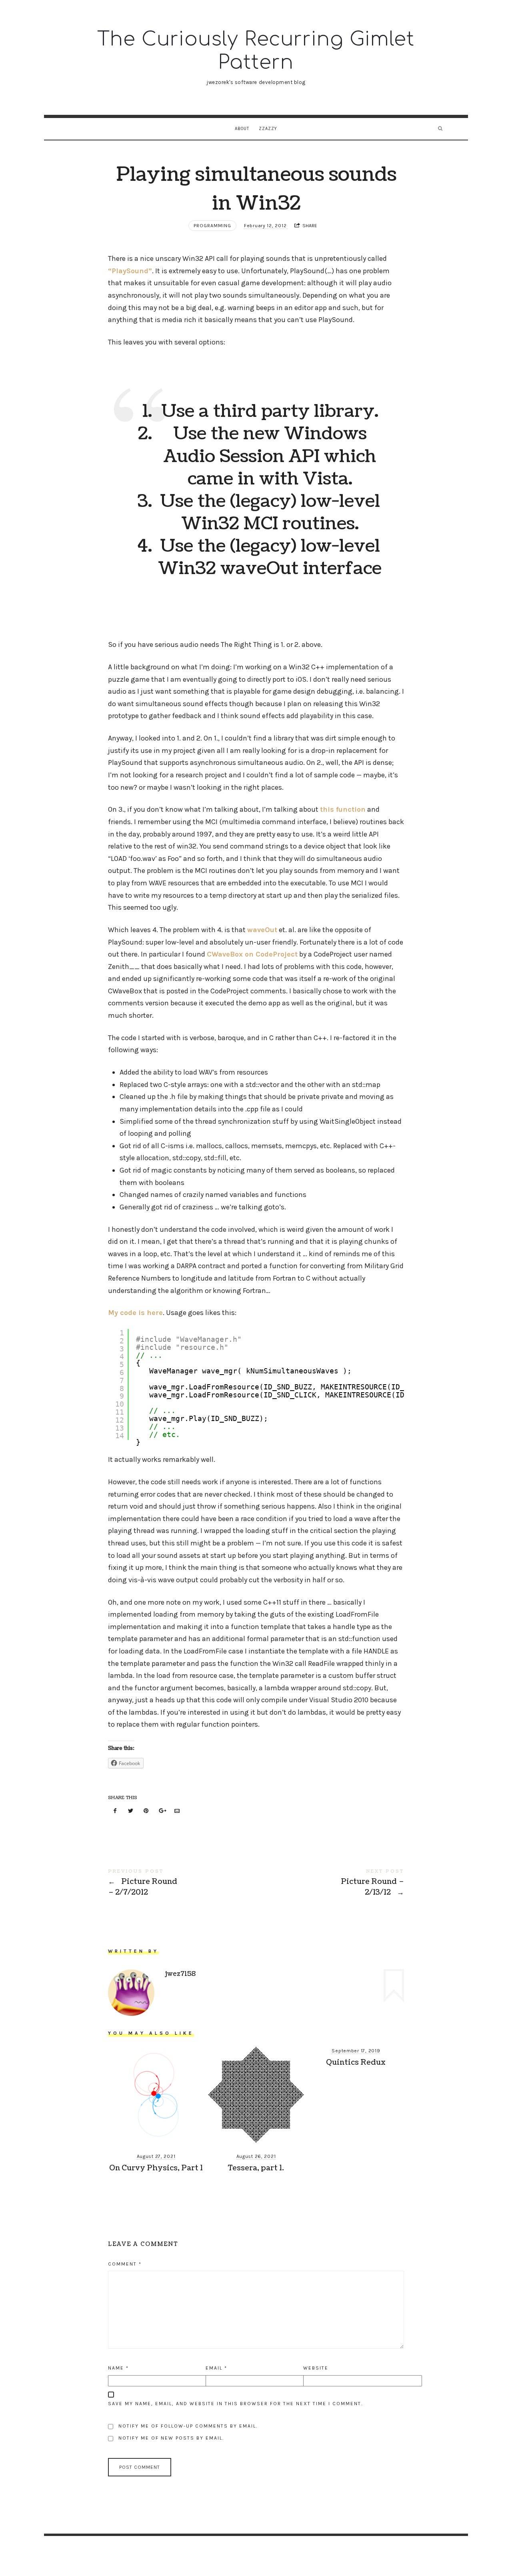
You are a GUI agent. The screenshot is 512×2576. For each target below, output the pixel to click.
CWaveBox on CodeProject (252, 954)
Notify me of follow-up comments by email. (188, 2426)
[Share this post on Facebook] (115, 1811)
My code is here (135, 1313)
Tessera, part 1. (256, 2168)
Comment (125, 2264)
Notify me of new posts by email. (171, 2438)
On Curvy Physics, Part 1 (156, 2168)
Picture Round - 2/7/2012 (182, 1883)
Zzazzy (268, 129)
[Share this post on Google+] (162, 1811)
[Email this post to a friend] (177, 1811)
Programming (212, 226)
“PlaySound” (130, 271)
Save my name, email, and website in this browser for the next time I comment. (235, 2404)
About (242, 129)
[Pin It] (146, 1811)
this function (343, 809)
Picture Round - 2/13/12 (330, 1883)
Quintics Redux (356, 2063)
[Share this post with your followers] (131, 1811)
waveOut (262, 930)
